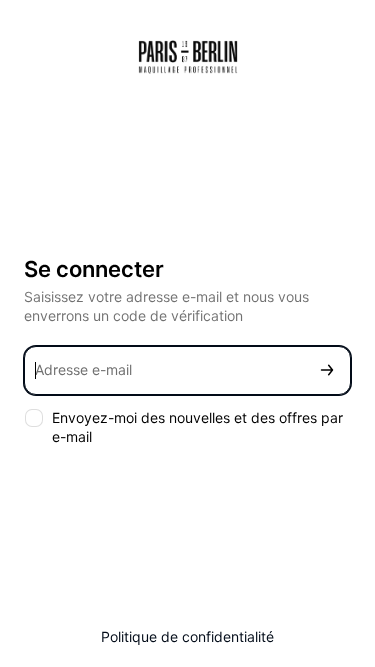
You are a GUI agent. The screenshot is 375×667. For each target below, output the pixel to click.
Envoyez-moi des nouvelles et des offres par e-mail (197, 427)
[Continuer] (327, 370)
